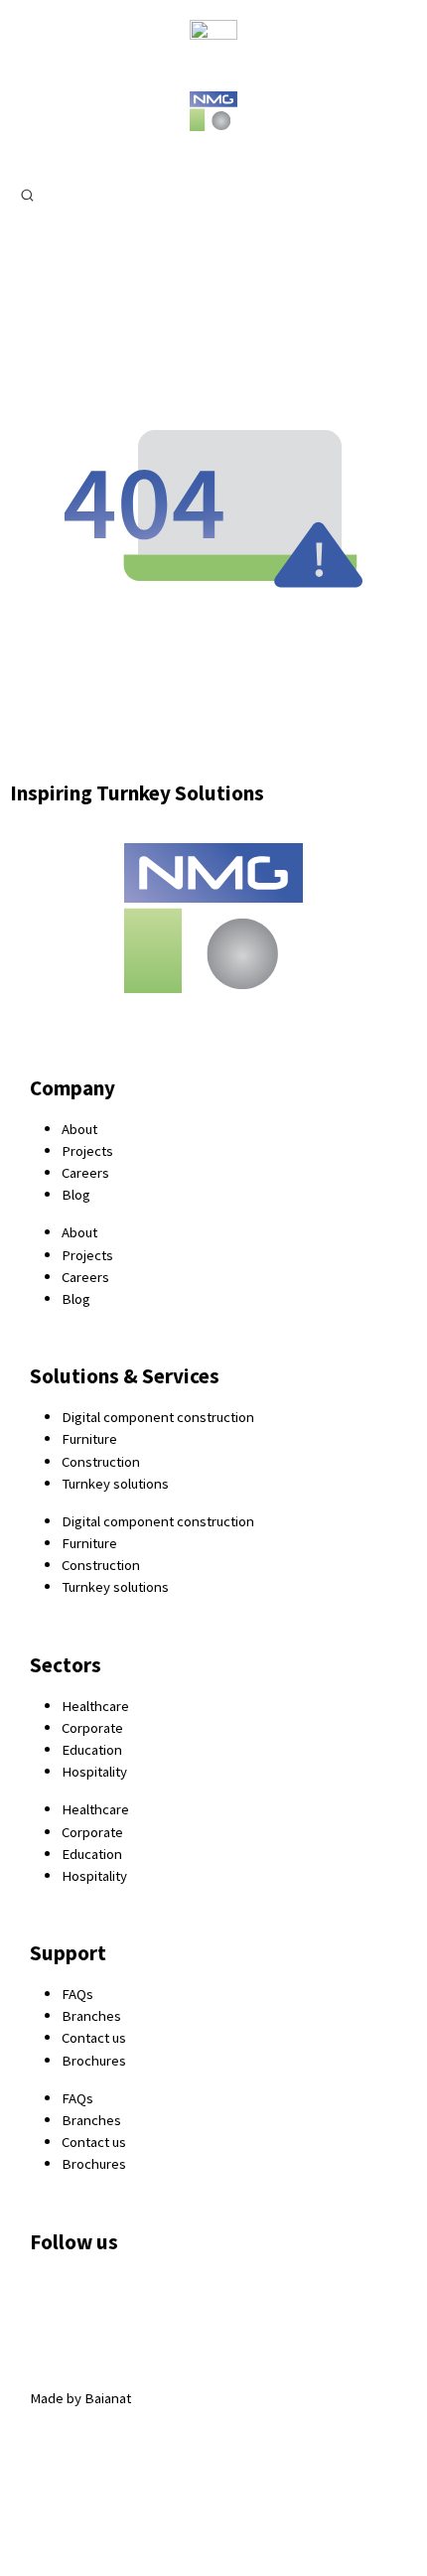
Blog (76, 1194)
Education (92, 1749)
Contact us (94, 2037)
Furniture (89, 1438)
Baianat (108, 2398)
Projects (87, 1150)
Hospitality (94, 1771)
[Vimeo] (265, 2297)
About (79, 1129)
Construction (101, 1461)
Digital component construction (158, 1417)
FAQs (77, 1994)
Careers (85, 1172)
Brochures (94, 2060)
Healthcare (95, 1706)
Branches (91, 2015)
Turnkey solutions (115, 1483)
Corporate (92, 1727)
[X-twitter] (107, 2297)
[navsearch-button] (27, 194)
